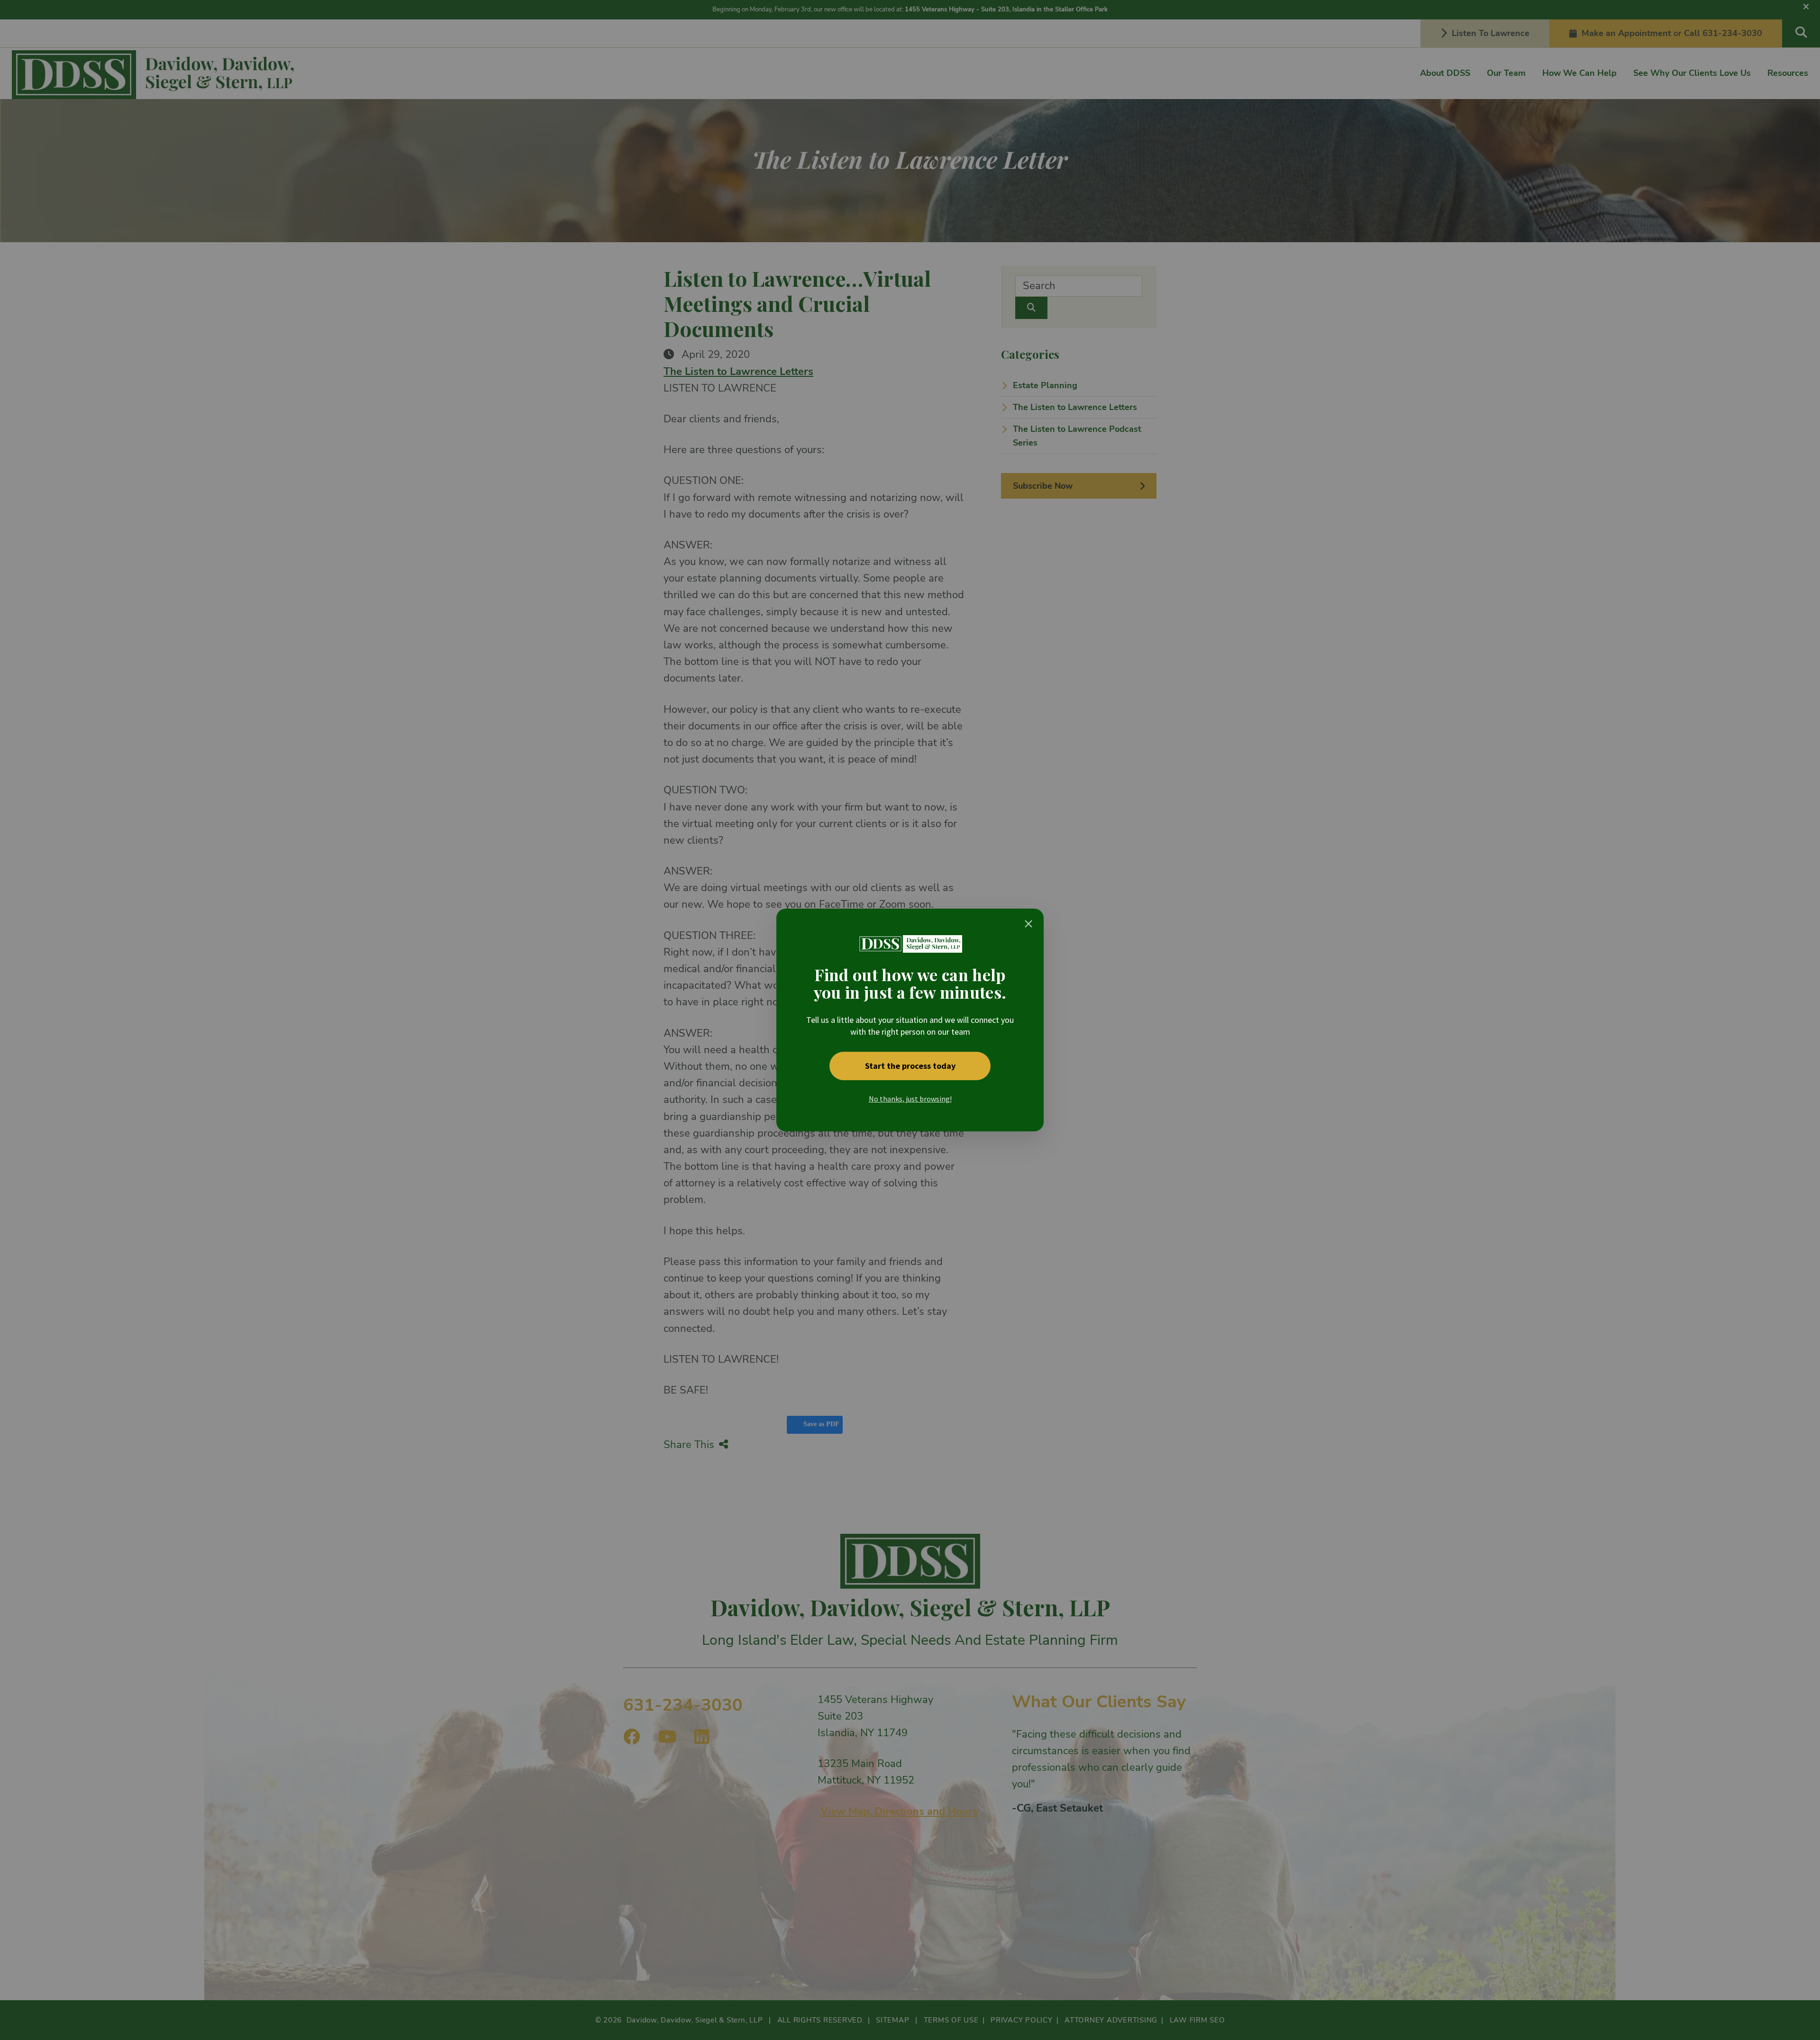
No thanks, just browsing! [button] (910, 1099)
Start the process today (910, 1066)
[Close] (1028, 924)
